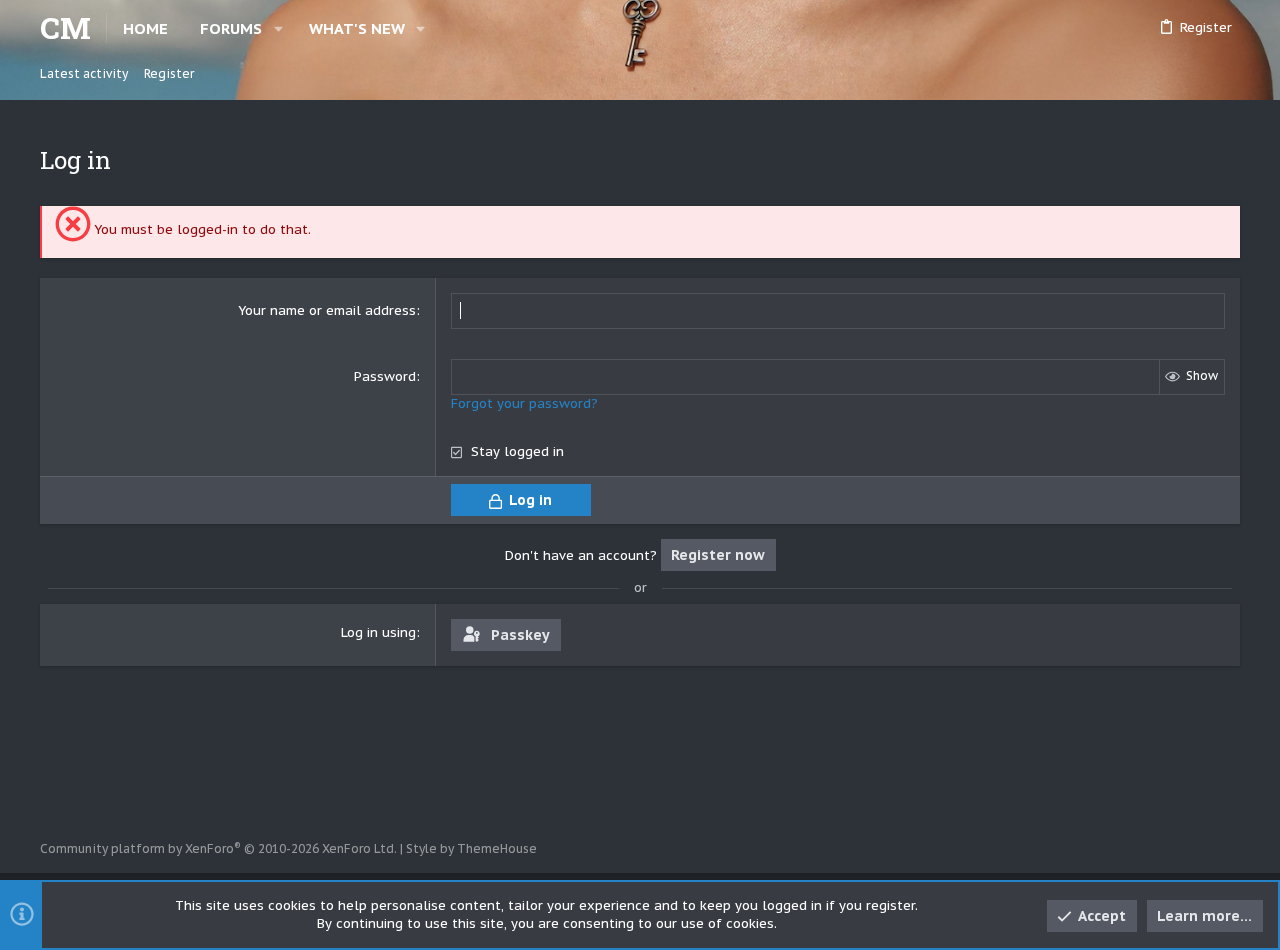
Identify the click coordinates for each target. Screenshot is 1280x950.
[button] (278, 28)
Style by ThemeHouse (471, 848)
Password (385, 376)
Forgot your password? (524, 403)
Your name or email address (327, 310)
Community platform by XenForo (218, 848)
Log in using (378, 632)
